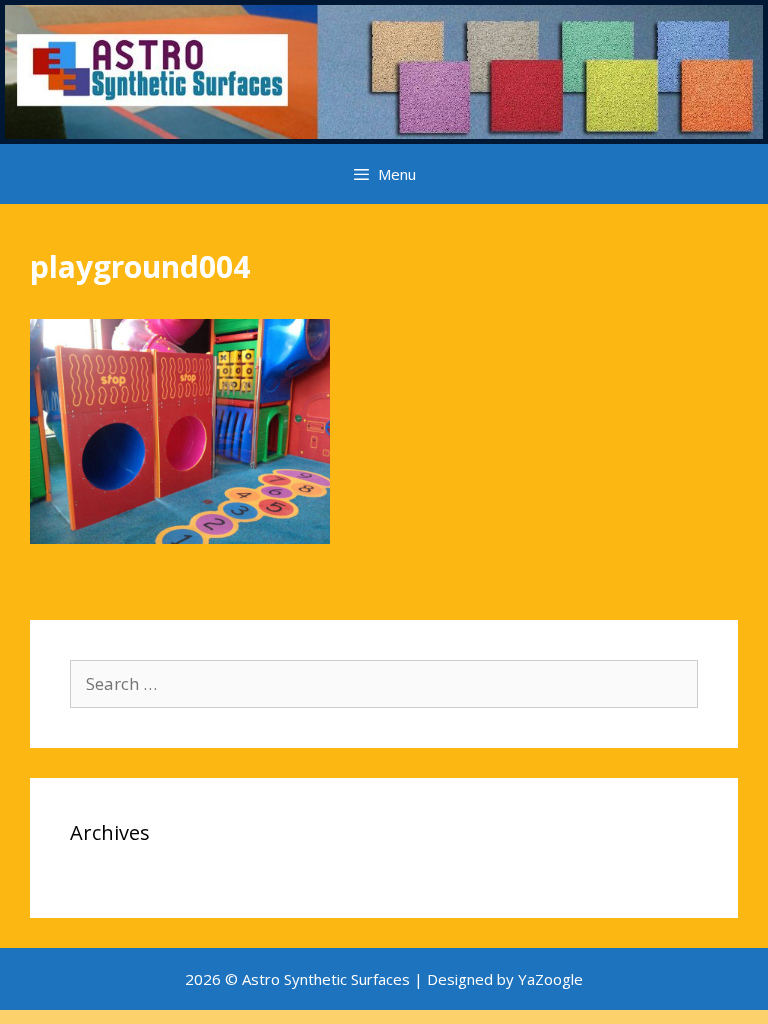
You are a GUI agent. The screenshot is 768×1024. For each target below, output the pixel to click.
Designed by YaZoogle (505, 979)
